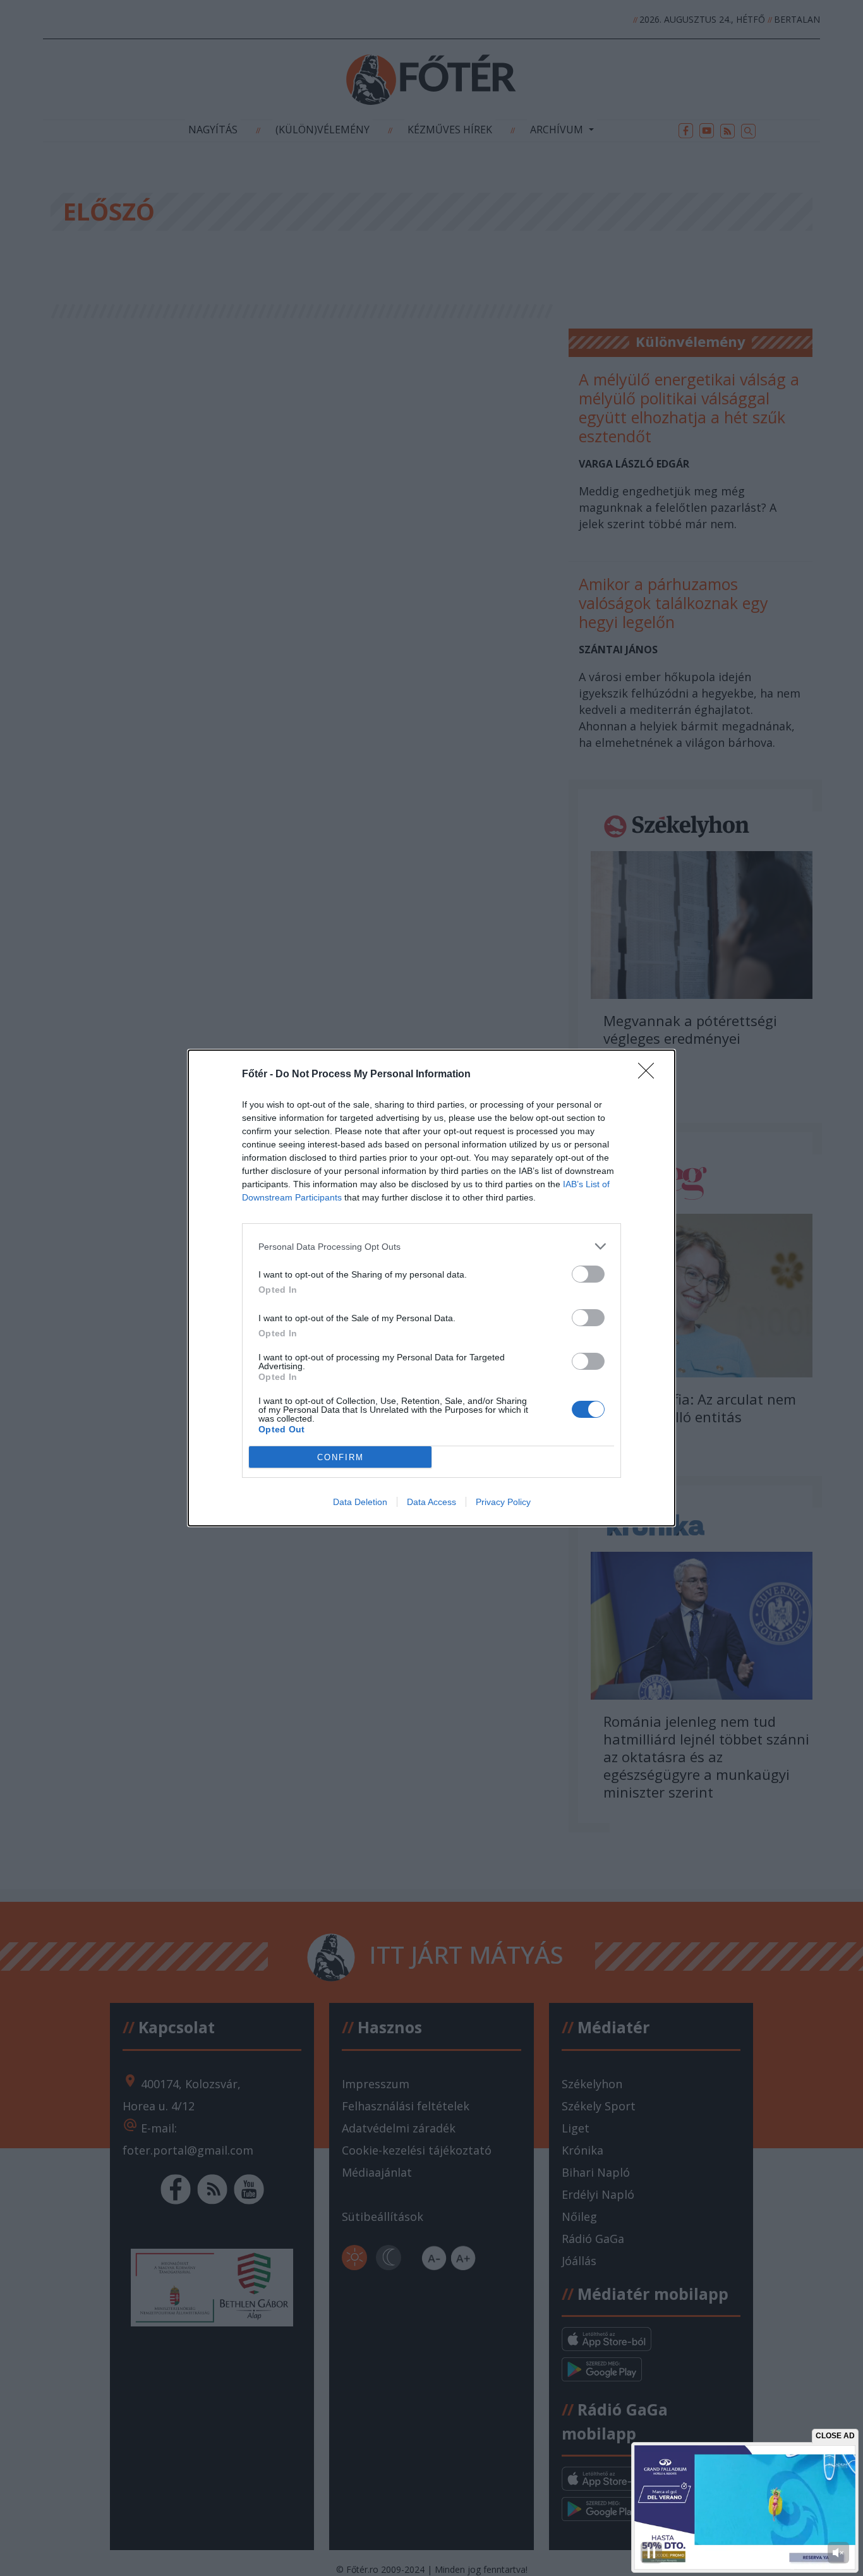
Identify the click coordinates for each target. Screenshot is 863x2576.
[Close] (650, 1075)
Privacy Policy (503, 1502)
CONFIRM (341, 1457)
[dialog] (431, 1288)
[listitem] (431, 1246)
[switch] (588, 1274)
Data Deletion (360, 1502)
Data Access (431, 1502)
